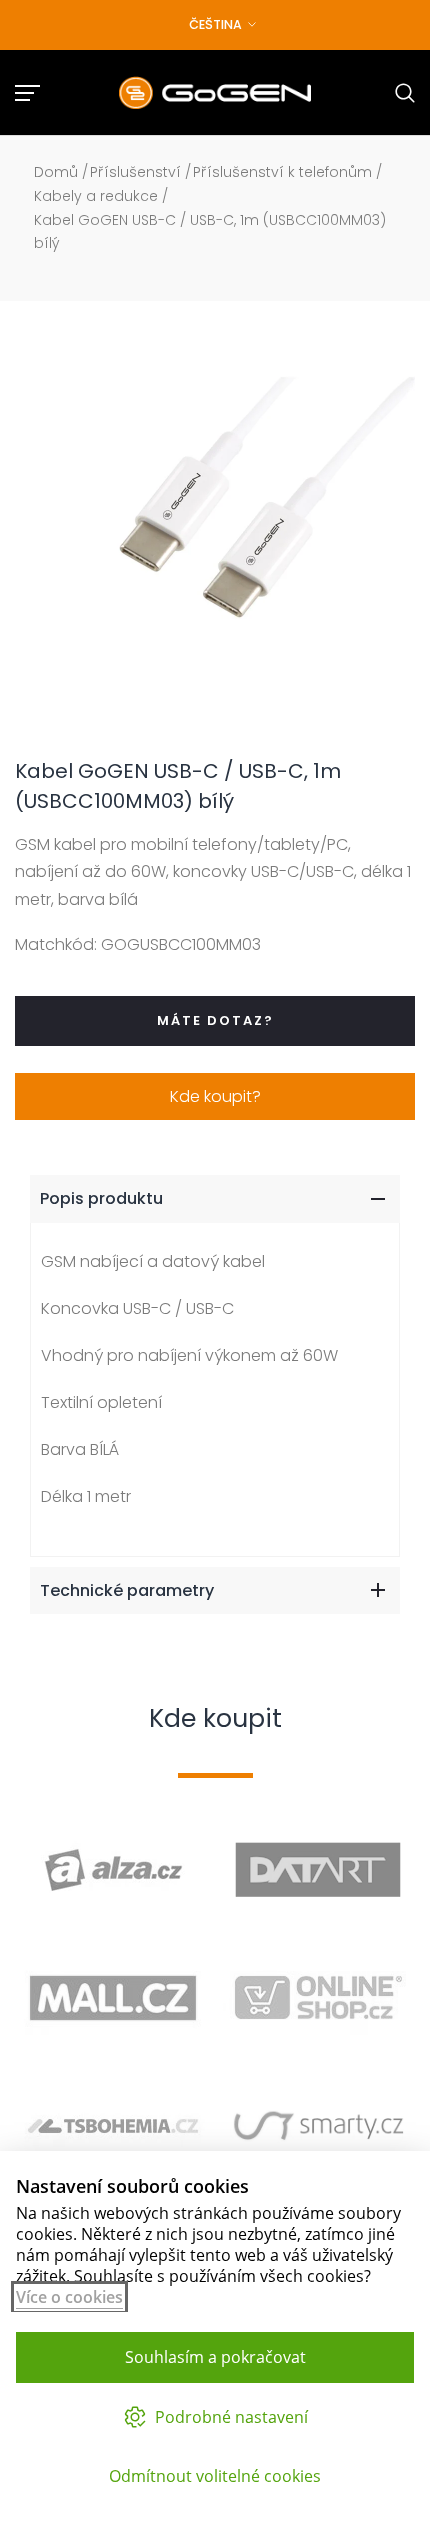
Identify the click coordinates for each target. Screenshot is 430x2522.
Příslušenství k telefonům (282, 172)
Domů (56, 172)
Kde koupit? (215, 1096)
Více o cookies (69, 2297)
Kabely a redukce (96, 196)
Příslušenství (135, 172)
